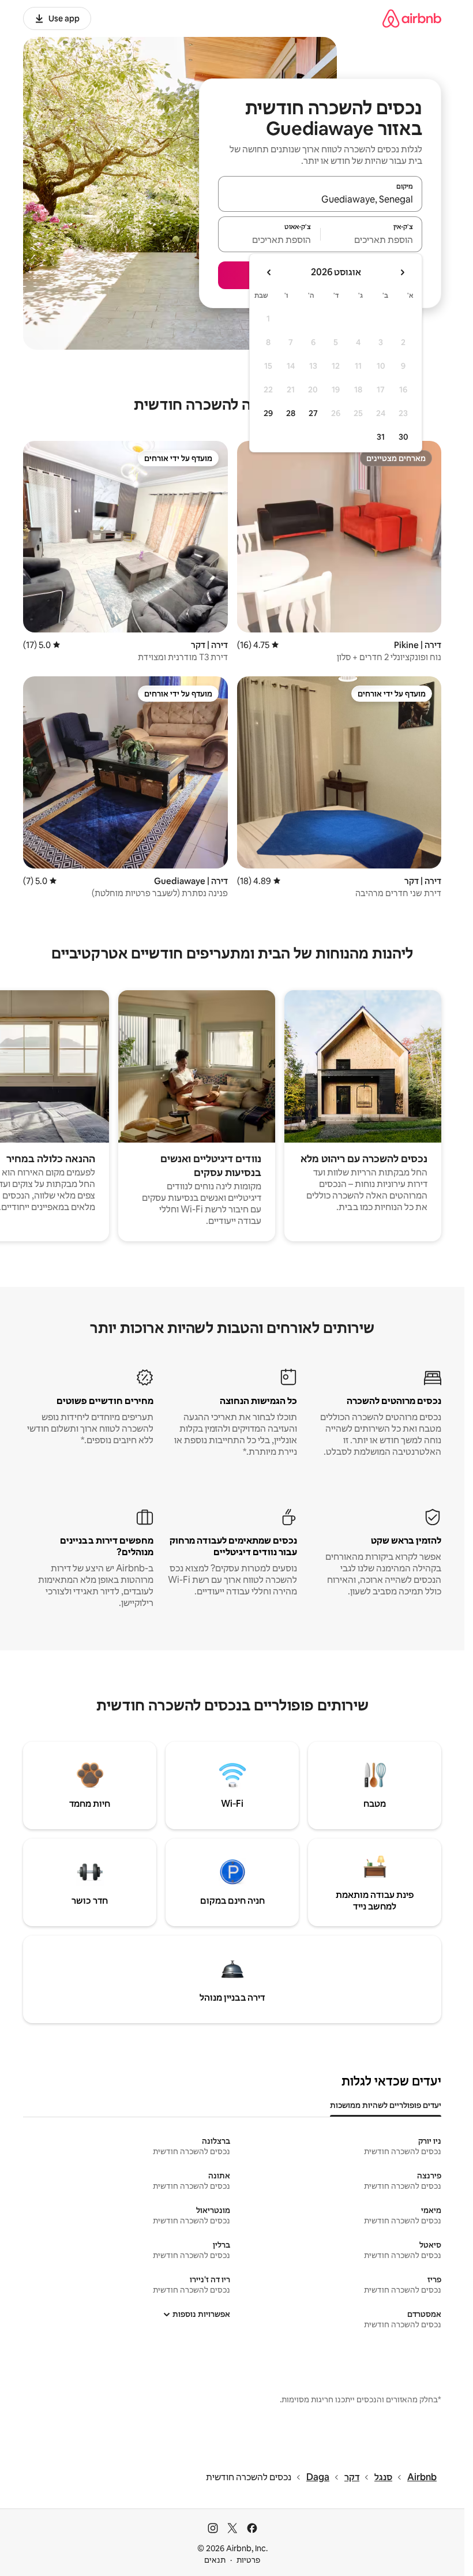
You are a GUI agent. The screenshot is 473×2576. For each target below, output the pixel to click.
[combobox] (320, 199)
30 (403, 437)
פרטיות (248, 2560)
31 (381, 437)
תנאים (215, 2560)
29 (268, 413)
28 (291, 413)
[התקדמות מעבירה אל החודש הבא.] (269, 272)
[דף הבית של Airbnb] (412, 18)
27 (313, 413)
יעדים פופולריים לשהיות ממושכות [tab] (386, 2105)
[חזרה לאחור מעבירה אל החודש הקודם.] (402, 272)
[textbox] (372, 239)
